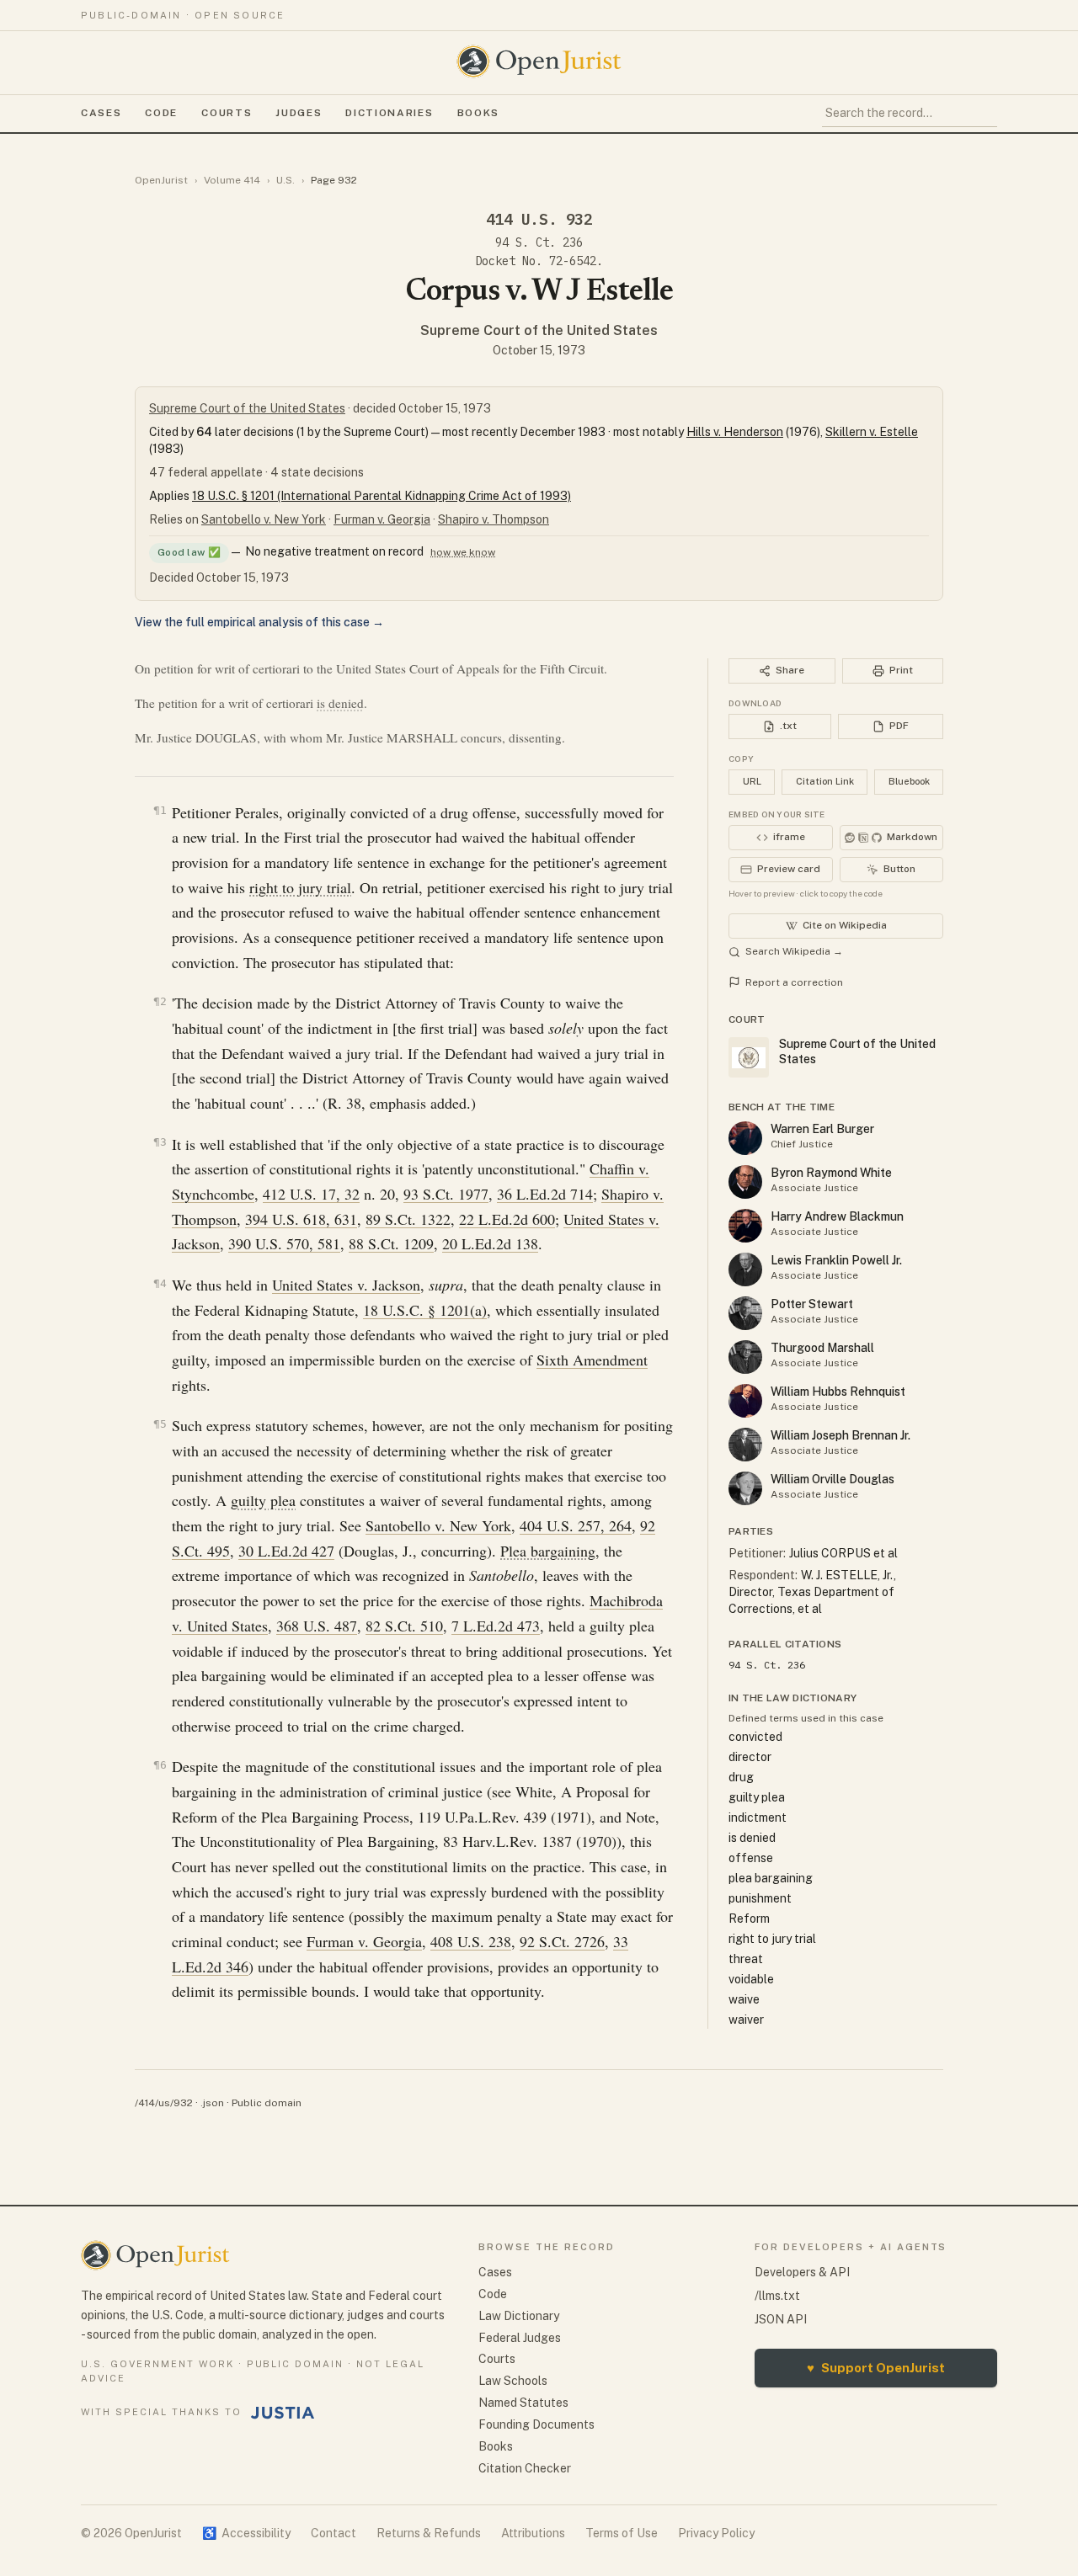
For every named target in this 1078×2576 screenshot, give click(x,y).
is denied (340, 703)
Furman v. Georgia (382, 519)
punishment (760, 1898)
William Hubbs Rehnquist (838, 1392)
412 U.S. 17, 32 (311, 1194)
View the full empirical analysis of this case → (259, 622)
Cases (101, 113)
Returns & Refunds (429, 2533)
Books (478, 113)
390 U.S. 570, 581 (284, 1243)
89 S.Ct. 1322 (408, 1219)
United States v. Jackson (346, 1285)
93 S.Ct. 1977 (446, 1194)
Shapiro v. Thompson (494, 519)
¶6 (160, 1765)
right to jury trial (300, 887)
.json (212, 2103)
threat (746, 1959)
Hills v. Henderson (735, 432)
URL (752, 781)
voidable (751, 1979)
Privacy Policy (716, 2533)
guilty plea (263, 1500)
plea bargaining (771, 1878)
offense (751, 1858)
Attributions (533, 2533)
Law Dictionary (519, 2316)
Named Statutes (523, 2403)
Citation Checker (525, 2468)
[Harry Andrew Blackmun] (745, 1226)
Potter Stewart (812, 1304)
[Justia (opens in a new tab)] (283, 2413)
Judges (299, 113)
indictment (758, 1818)
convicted (755, 1737)
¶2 (160, 1001)
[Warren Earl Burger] (745, 1138)
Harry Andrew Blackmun (837, 1216)
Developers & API (802, 2272)
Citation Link (825, 781)
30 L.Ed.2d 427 (286, 1551)
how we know (463, 552)
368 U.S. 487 (317, 1626)
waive (744, 1999)
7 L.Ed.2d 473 (496, 1626)
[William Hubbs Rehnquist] (745, 1401)
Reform (749, 1919)
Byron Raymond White (831, 1173)
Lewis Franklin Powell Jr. (836, 1260)
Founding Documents (536, 2424)
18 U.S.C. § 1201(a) (425, 1310)
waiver (746, 2020)
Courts (227, 113)
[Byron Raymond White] (745, 1182)
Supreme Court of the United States (539, 330)
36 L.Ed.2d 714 (545, 1194)
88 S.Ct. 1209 (391, 1243)
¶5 (160, 1424)
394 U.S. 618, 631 (301, 1219)
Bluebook (909, 781)
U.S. (286, 180)
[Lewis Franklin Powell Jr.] (745, 1269)
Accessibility (246, 2533)
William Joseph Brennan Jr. (841, 1435)
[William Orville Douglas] (745, 1488)
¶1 (160, 810)
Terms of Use (622, 2533)
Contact (334, 2533)
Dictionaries (389, 113)
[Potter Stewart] (745, 1313)
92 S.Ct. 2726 (562, 1941)
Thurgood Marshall (822, 1348)
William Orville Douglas (833, 1479)
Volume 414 (232, 180)
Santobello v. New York (264, 519)
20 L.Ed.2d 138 (490, 1243)
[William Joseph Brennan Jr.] (745, 1445)
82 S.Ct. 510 (404, 1626)
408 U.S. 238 (471, 1941)
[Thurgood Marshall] (745, 1357)
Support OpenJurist (876, 2368)
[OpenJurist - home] (539, 61)
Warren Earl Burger (822, 1129)
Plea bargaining (548, 1551)
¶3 (160, 1142)
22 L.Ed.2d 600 (507, 1219)
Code (161, 113)
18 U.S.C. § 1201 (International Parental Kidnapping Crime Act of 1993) (382, 496)
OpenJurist (161, 180)
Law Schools (513, 2381)
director (750, 1757)
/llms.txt (777, 2296)
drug (741, 1777)
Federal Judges (520, 2338)
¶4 (160, 1283)
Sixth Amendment (592, 1360)
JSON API (781, 2319)
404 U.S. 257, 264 (576, 1525)
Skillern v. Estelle (872, 432)
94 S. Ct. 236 (539, 242)
